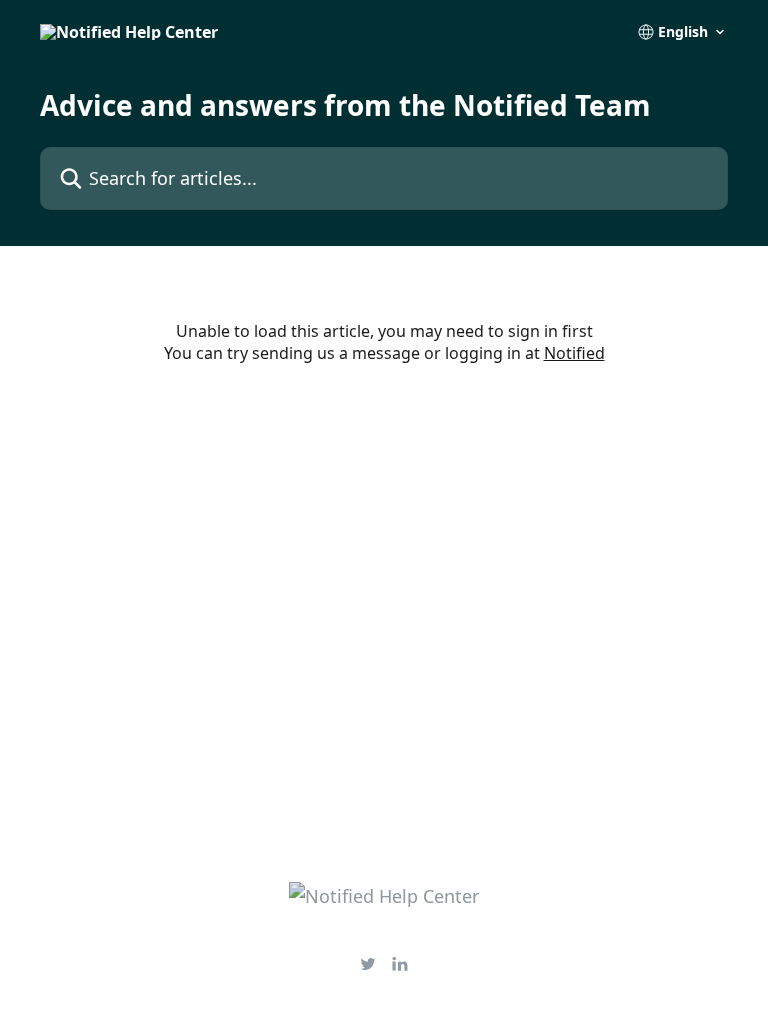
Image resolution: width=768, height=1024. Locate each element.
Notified (574, 353)
